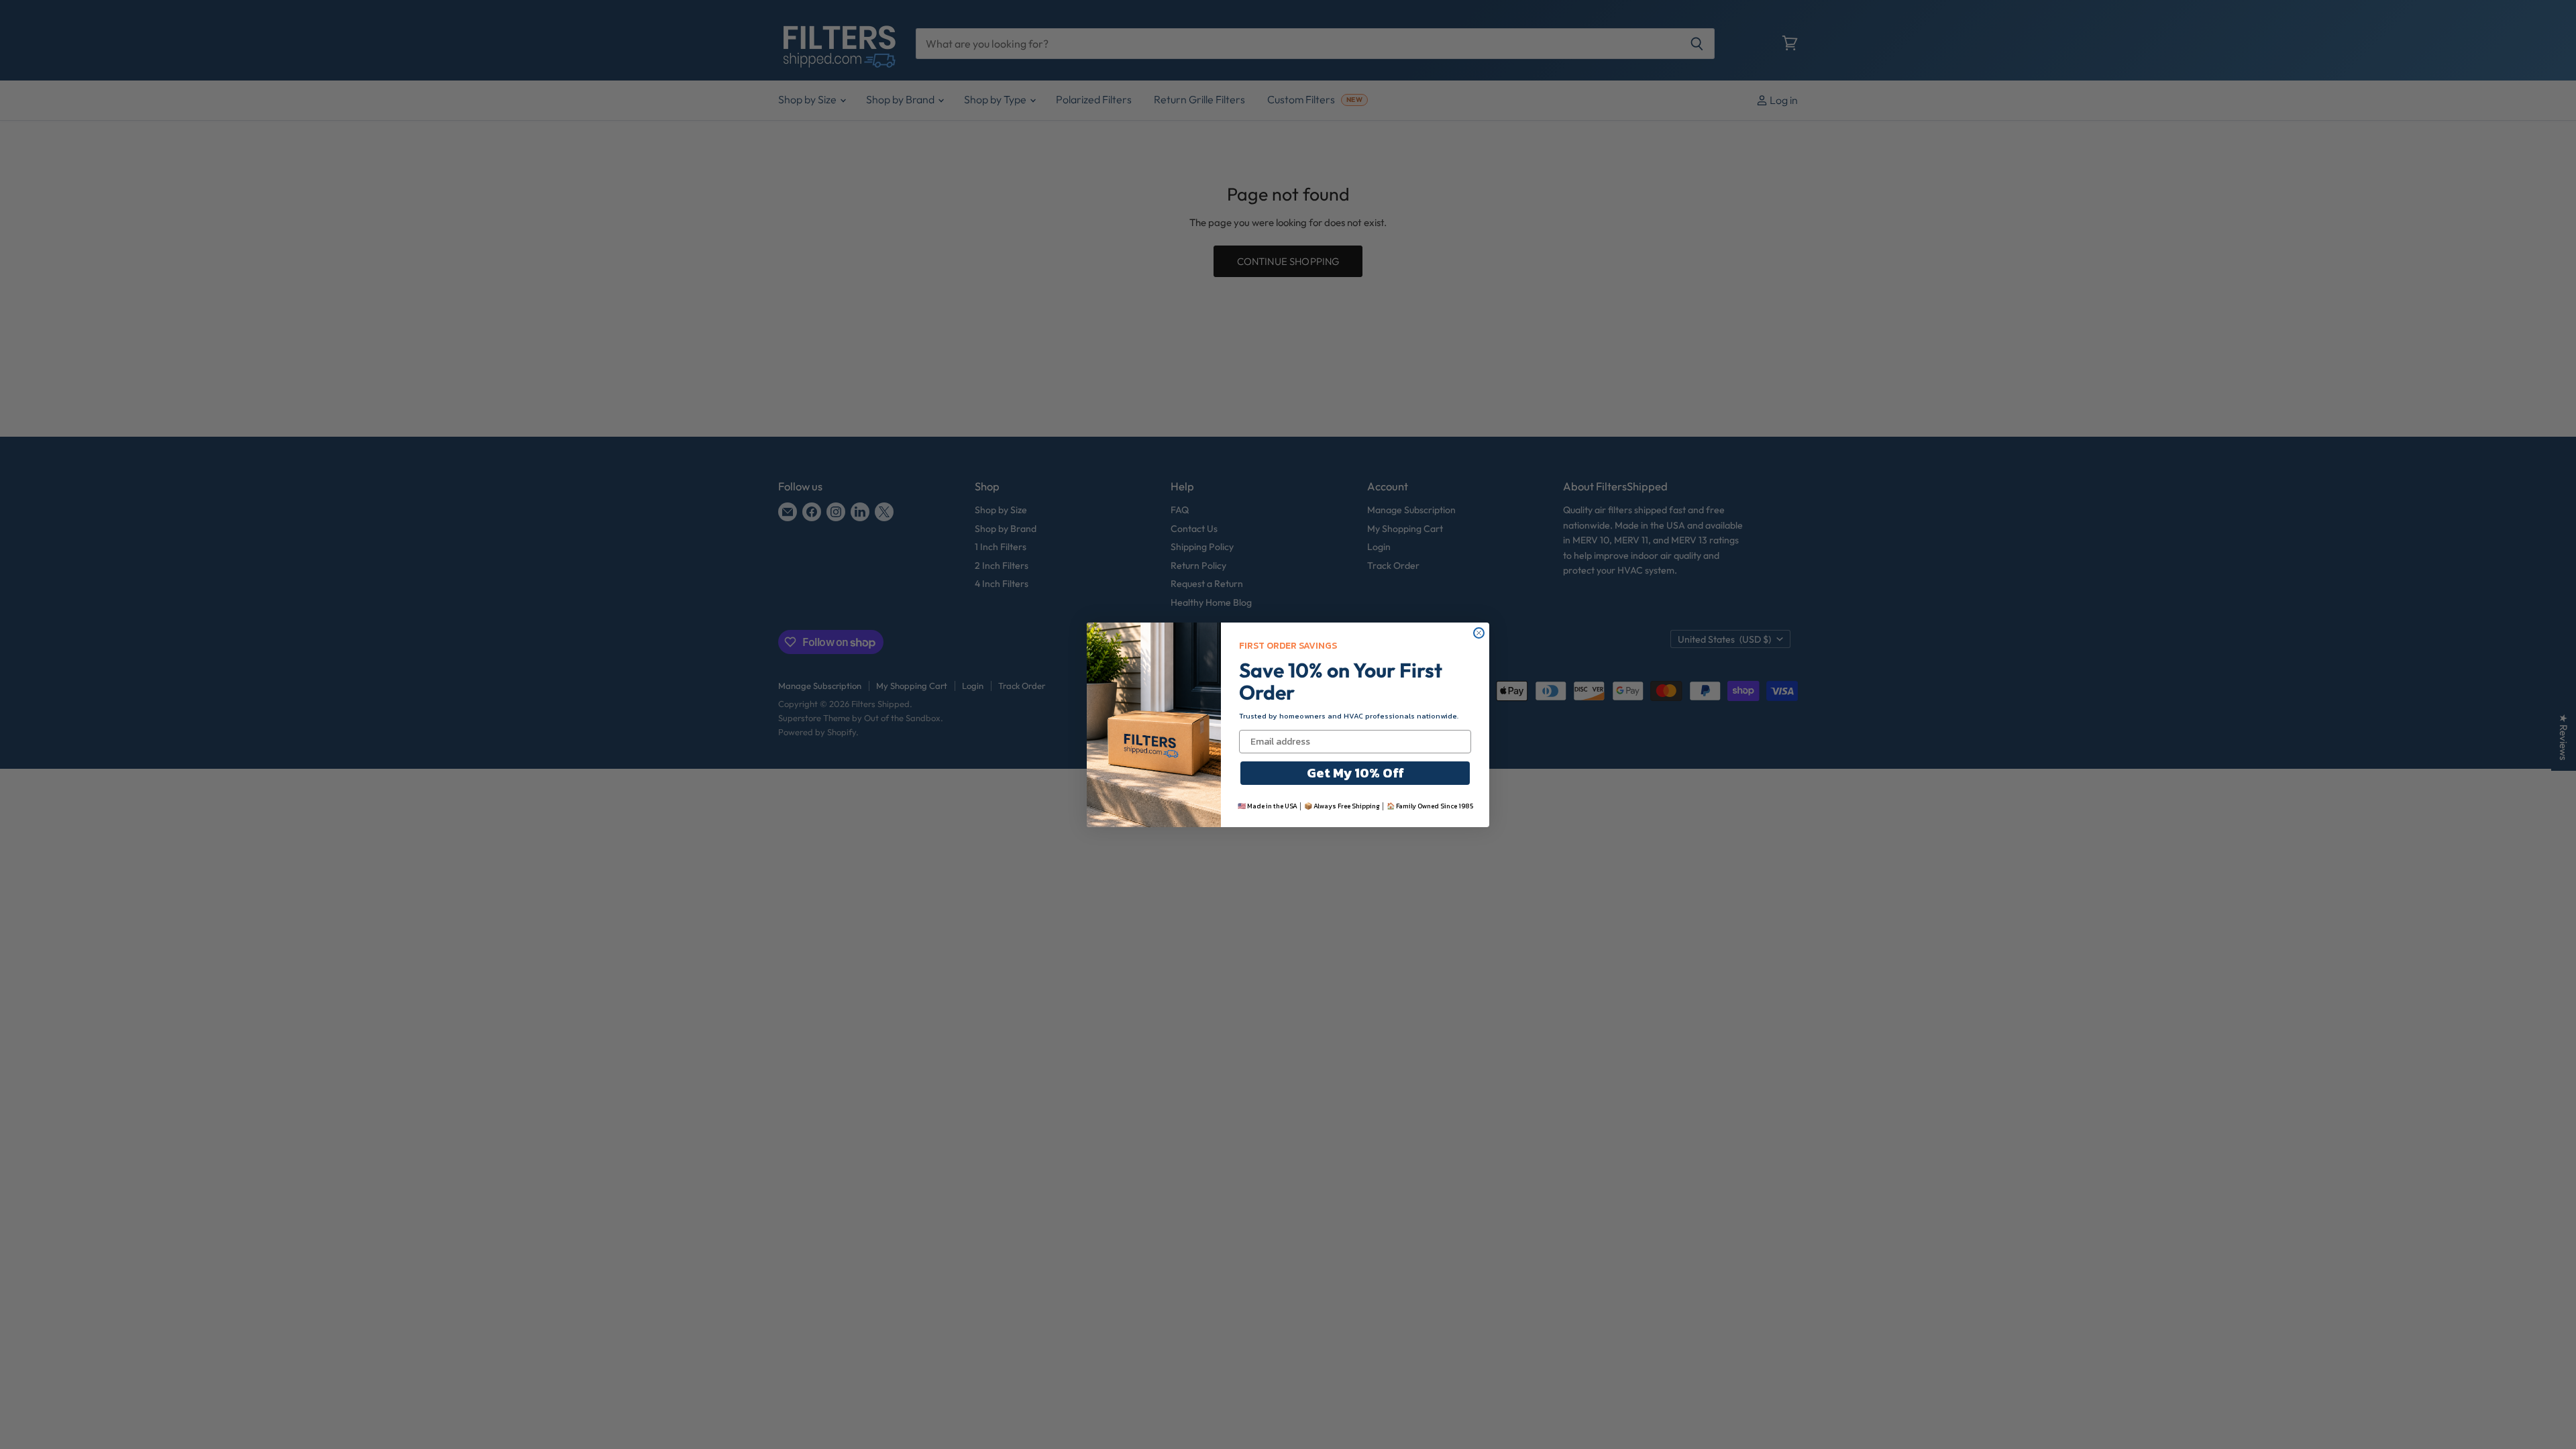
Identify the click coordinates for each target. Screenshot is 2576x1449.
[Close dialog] (1479, 633)
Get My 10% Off (1355, 773)
